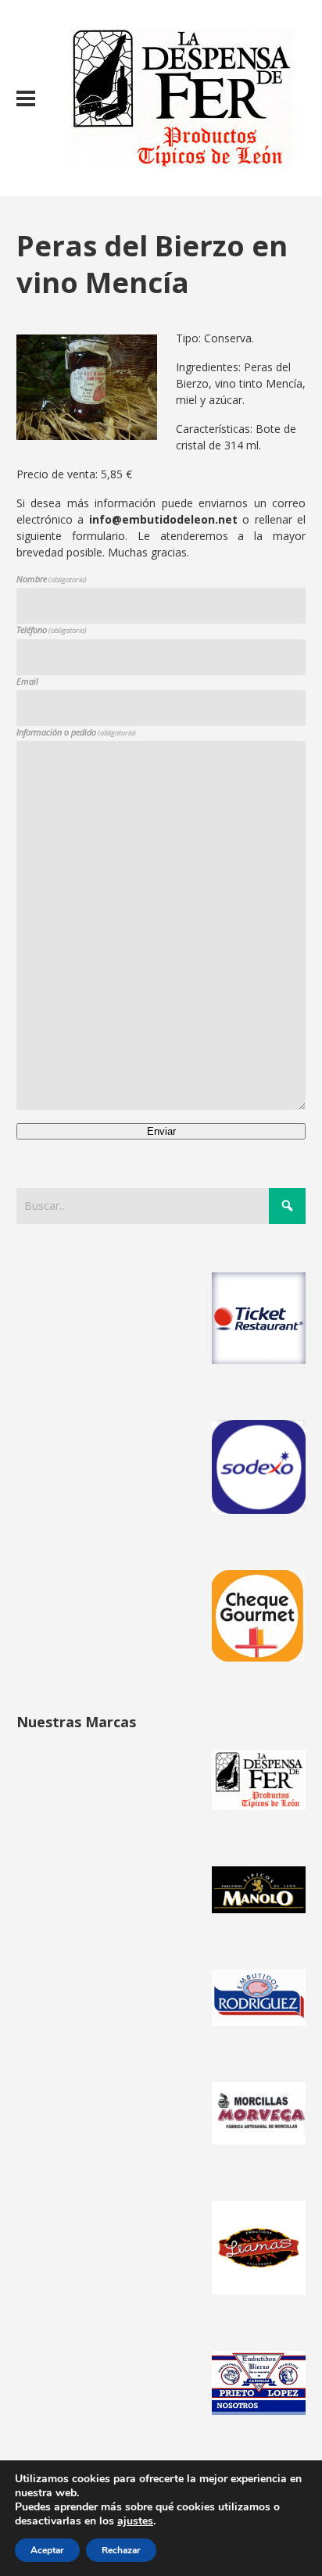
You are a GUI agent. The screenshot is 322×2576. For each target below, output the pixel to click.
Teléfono (52, 630)
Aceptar (47, 2550)
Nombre (52, 579)
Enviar (161, 1131)
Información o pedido (76, 732)
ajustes (135, 2521)
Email (27, 681)
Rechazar (121, 2550)
